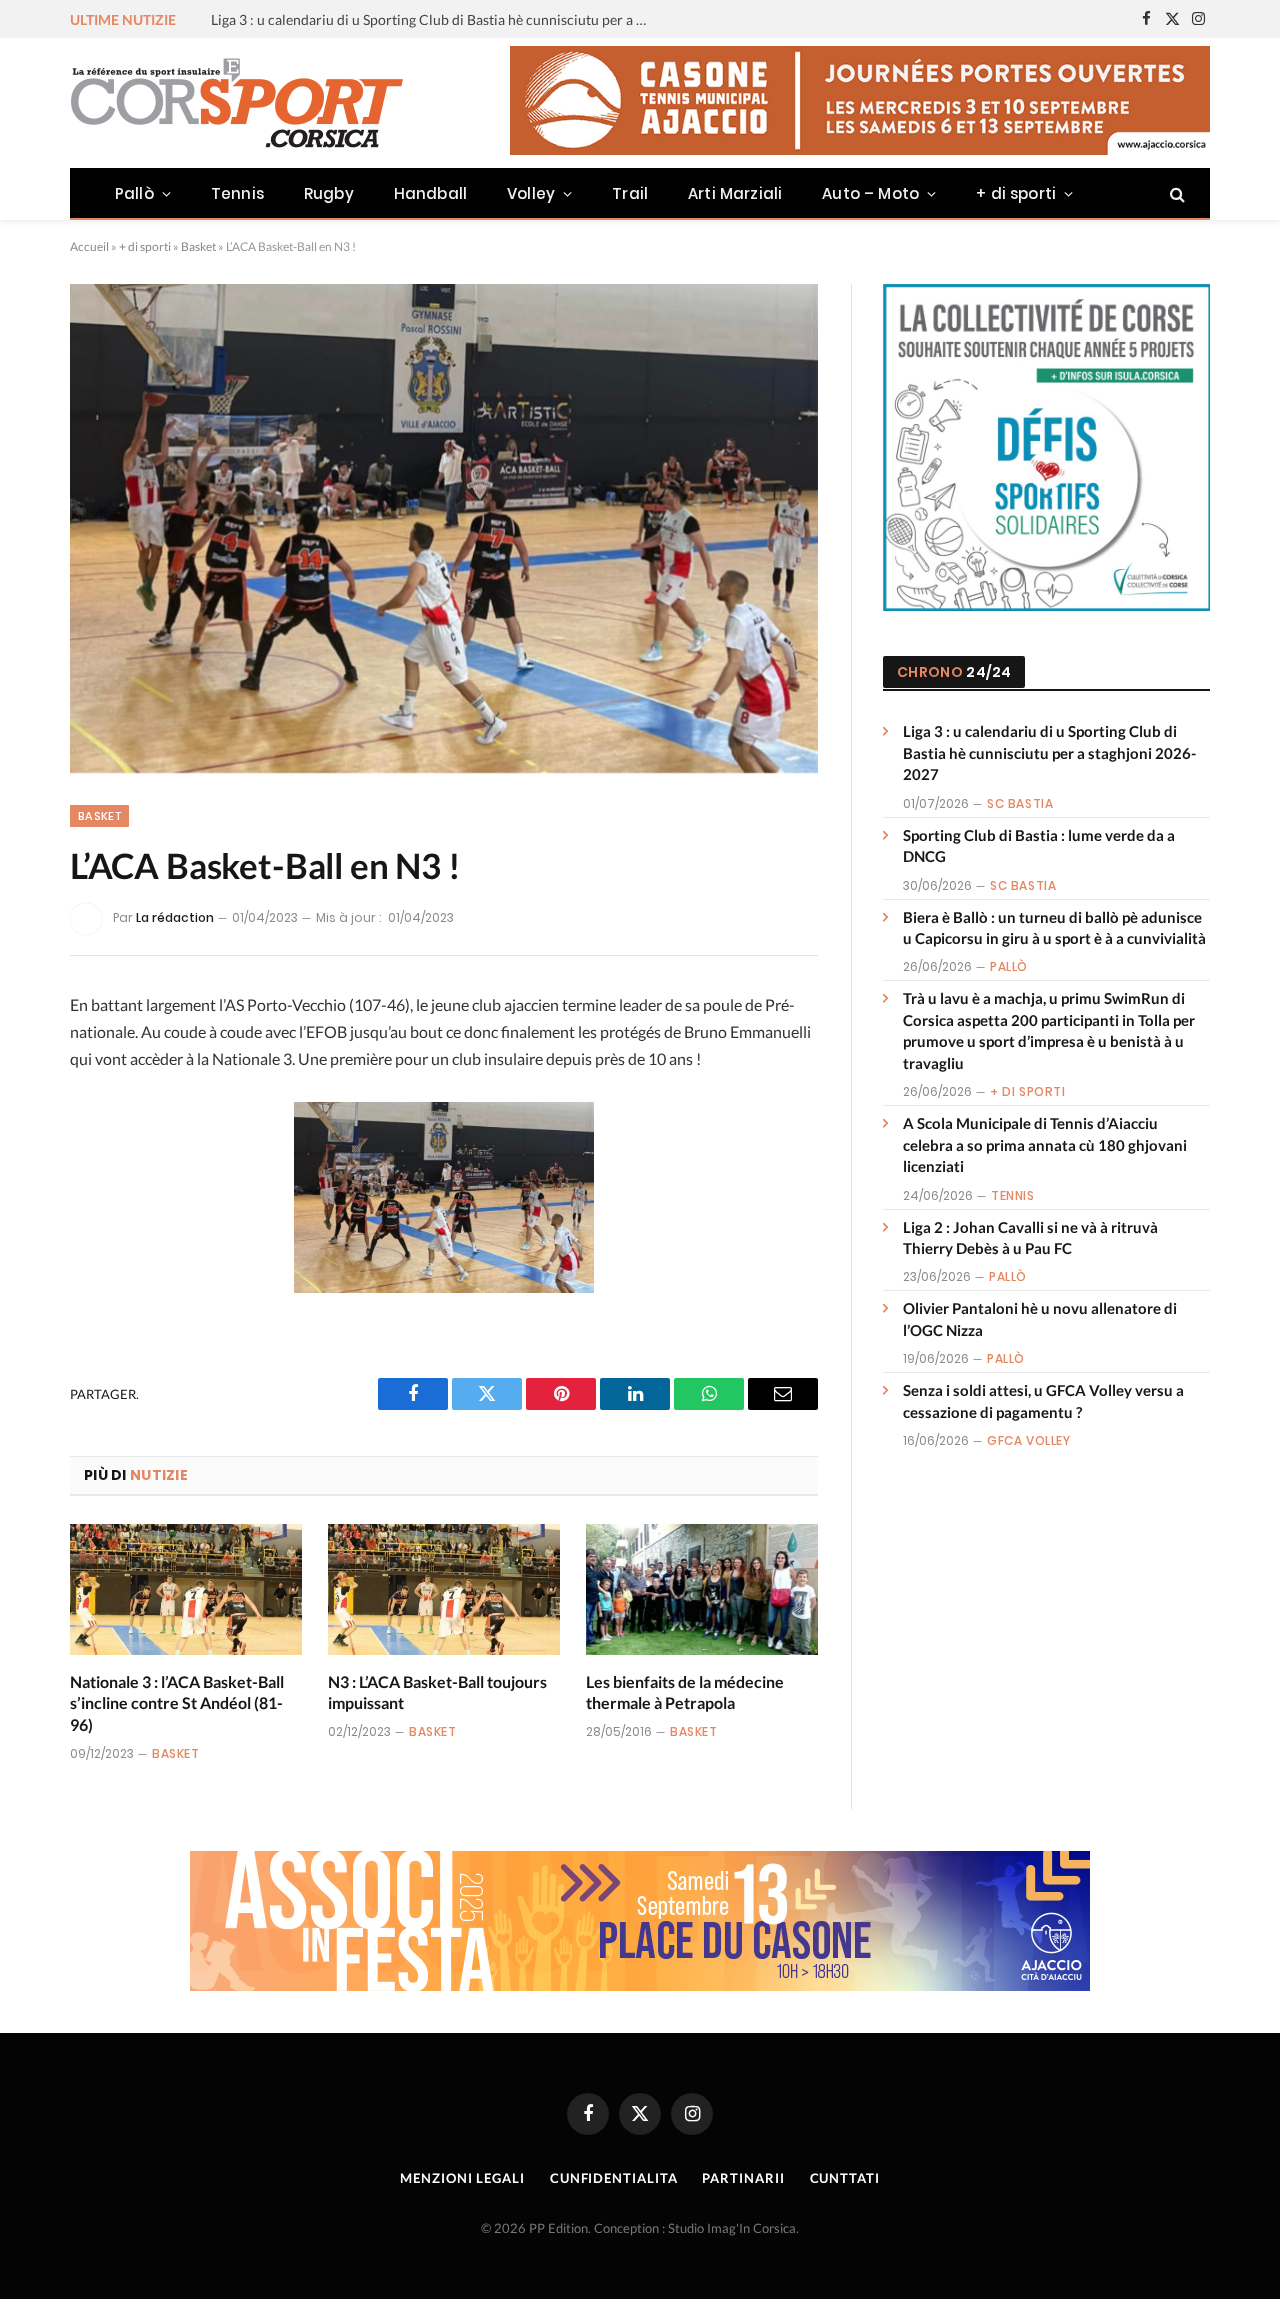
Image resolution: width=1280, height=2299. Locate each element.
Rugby (329, 193)
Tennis (237, 193)
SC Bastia (1020, 803)
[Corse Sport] (240, 103)
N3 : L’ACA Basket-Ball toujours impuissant (437, 1692)
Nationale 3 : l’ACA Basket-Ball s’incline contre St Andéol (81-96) (177, 1703)
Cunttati (845, 2178)
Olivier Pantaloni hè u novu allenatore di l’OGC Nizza (1040, 1318)
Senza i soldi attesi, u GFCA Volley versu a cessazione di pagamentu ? (1043, 1400)
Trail (630, 193)
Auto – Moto (870, 193)
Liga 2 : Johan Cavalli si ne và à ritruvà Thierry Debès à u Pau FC (1030, 1237)
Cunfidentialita (614, 2178)
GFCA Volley (1029, 1440)
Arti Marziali (735, 193)
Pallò (134, 193)
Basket (198, 246)
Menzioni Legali (462, 2178)
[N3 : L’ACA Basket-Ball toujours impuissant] (444, 1589)
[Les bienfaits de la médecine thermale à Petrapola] (702, 1589)
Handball (430, 193)
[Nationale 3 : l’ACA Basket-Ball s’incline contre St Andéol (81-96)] (186, 1589)
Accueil (89, 246)
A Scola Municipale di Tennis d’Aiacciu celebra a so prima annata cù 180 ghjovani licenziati (1045, 1144)
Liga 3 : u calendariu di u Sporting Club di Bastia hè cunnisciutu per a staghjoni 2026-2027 (1049, 752)
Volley (531, 193)
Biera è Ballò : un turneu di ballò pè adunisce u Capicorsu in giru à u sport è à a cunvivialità (1054, 927)
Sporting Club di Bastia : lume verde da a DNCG (358, 19)
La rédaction (175, 917)
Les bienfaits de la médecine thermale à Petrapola (685, 1692)
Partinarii (743, 2178)
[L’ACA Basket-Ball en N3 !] (444, 528)
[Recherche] (1175, 193)
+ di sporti (1016, 193)
